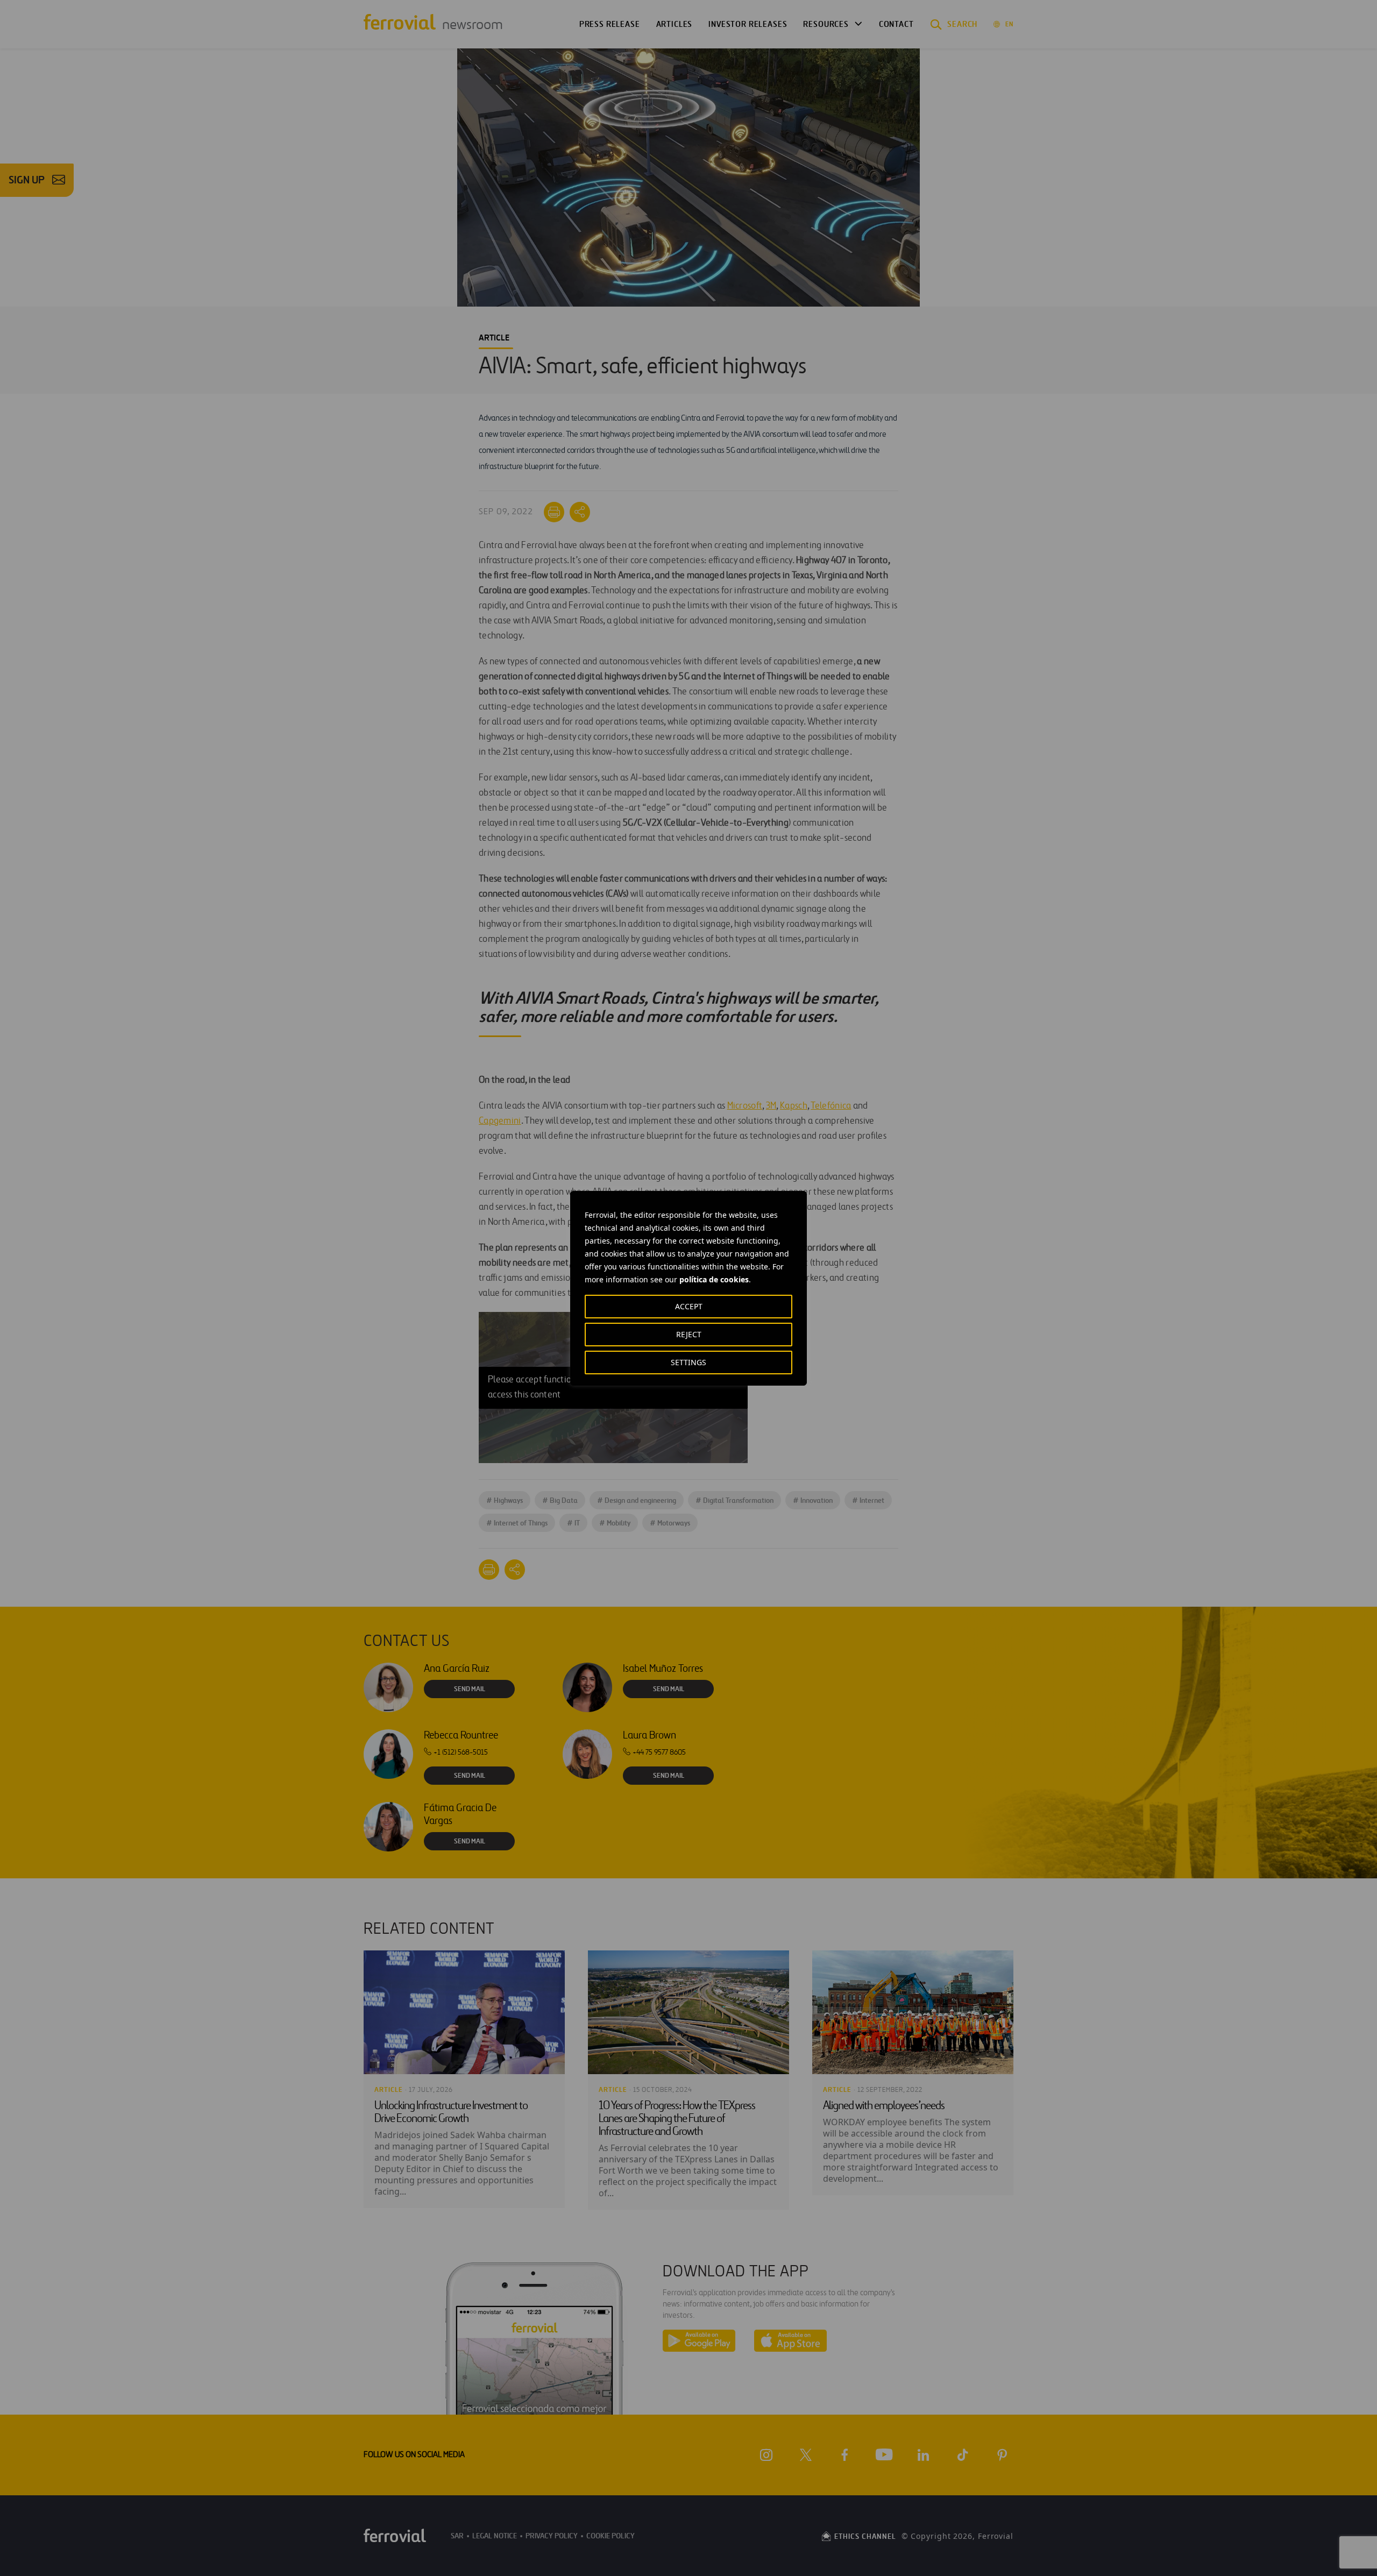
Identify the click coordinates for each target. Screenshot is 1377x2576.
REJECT (689, 1334)
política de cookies (714, 1279)
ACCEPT (689, 1306)
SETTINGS (688, 1362)
